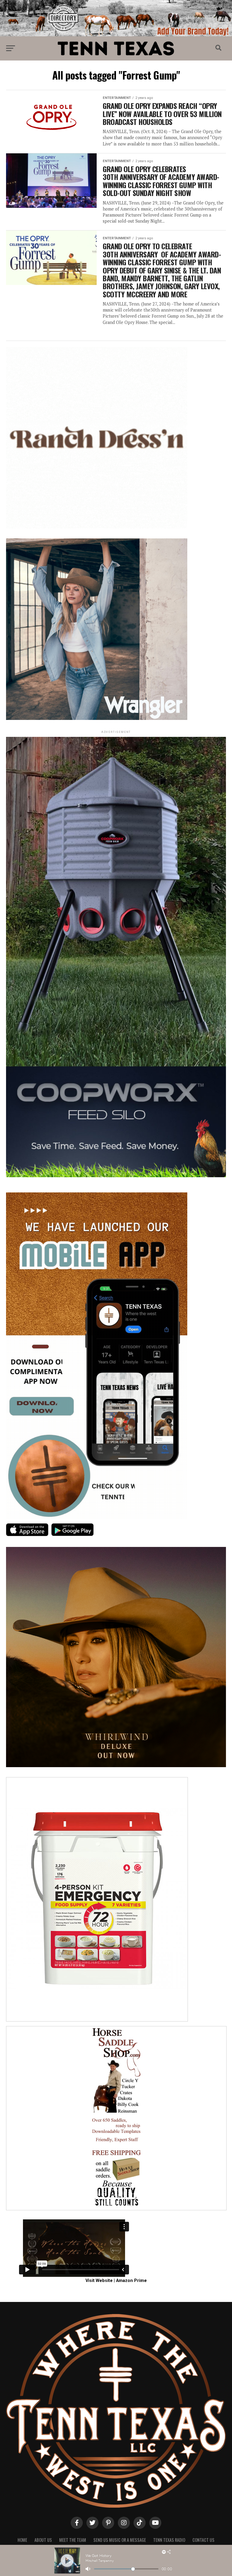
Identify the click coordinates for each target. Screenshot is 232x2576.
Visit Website (99, 2281)
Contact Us (203, 2540)
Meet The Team (73, 2540)
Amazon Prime (131, 2281)
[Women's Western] (97, 719)
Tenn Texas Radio (169, 2540)
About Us (43, 2540)
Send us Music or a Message (120, 2540)
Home (22, 2540)
